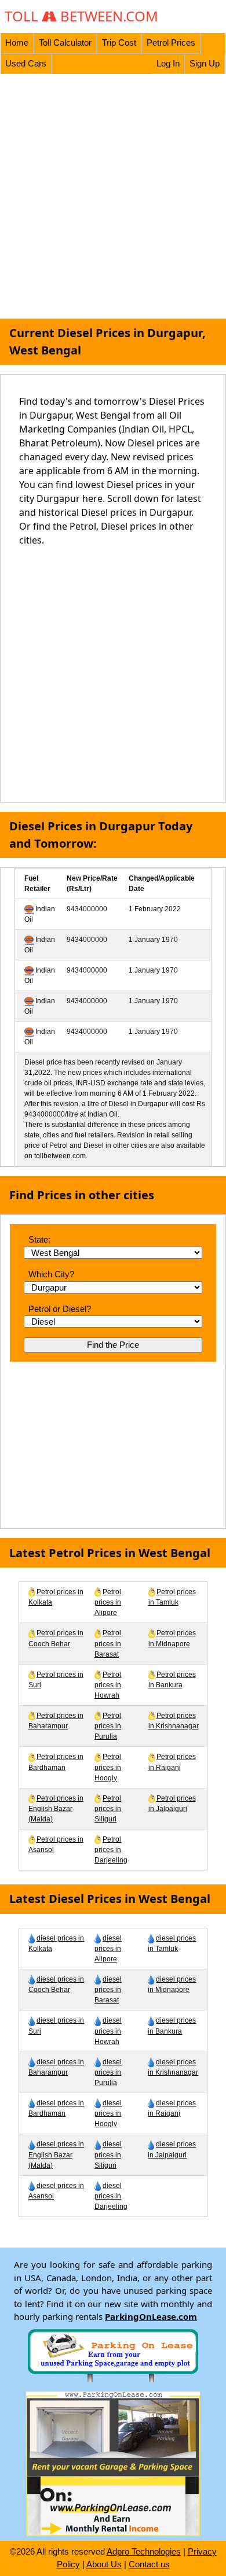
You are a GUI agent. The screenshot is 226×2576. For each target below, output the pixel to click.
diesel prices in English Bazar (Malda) (56, 2154)
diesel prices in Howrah (108, 2031)
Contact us (149, 2564)
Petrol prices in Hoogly (108, 1767)
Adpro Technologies (144, 2551)
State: (39, 1239)
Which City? (51, 1274)
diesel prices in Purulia (108, 2072)
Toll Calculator (65, 42)
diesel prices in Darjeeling (111, 2196)
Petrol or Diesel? (60, 1309)
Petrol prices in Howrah (108, 1685)
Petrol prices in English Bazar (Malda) (56, 1809)
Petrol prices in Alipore (108, 1602)
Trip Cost (119, 42)
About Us (104, 2564)
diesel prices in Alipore (108, 1949)
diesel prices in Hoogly (108, 2113)
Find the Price (113, 1345)
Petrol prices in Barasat (108, 1643)
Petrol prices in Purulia (108, 1726)
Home (17, 42)
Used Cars (26, 63)
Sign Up (205, 63)
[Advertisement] (113, 197)
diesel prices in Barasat (108, 1990)
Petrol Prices (171, 42)
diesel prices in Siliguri (108, 2154)
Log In (168, 63)
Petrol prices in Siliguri (108, 1809)
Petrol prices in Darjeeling (111, 1850)
